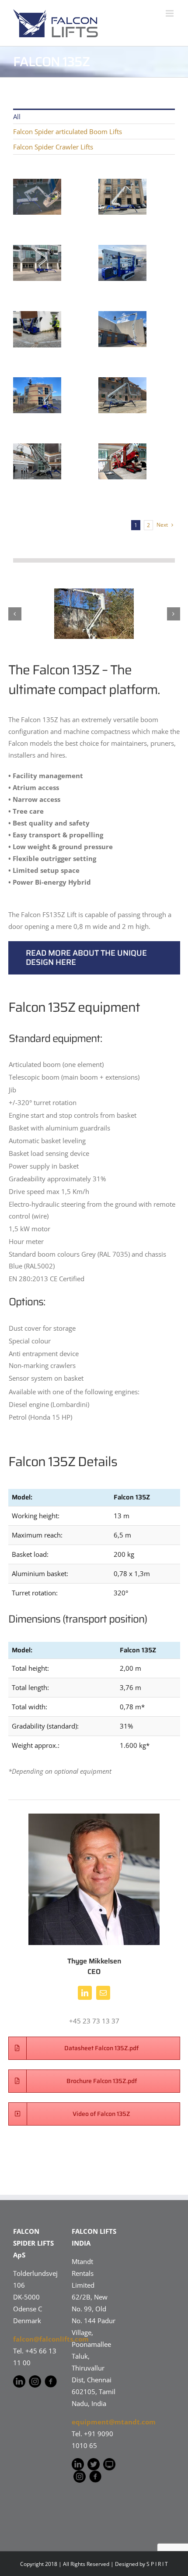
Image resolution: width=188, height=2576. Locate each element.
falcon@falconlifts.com (51, 2339)
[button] (15, 614)
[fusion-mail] (103, 1993)
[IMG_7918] (94, 614)
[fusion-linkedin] (85, 1993)
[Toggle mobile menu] (170, 13)
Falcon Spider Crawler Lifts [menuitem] (53, 147)
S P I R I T (157, 2564)
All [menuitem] (17, 117)
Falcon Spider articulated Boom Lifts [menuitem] (68, 131)
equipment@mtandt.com (114, 2422)
